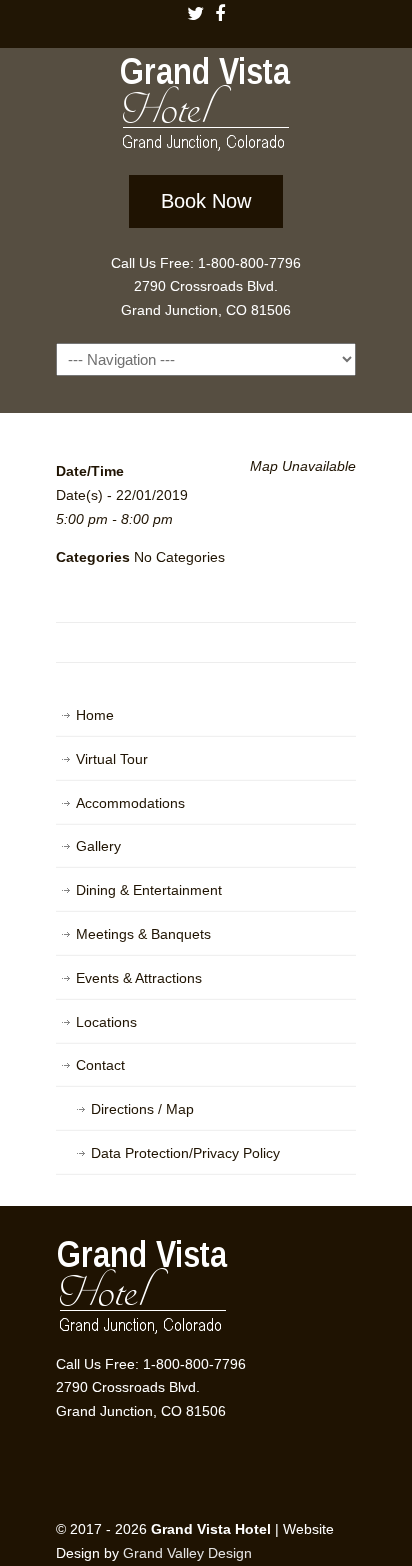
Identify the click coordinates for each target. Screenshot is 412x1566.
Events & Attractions (139, 978)
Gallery (98, 846)
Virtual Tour (112, 759)
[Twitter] (195, 15)
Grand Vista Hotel (206, 108)
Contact (100, 1065)
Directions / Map (142, 1109)
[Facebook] (220, 15)
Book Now (206, 201)
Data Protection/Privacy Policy (185, 1153)
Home (95, 715)
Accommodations (130, 803)
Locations (106, 1022)
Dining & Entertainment (149, 890)
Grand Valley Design (187, 1553)
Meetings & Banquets (143, 934)
